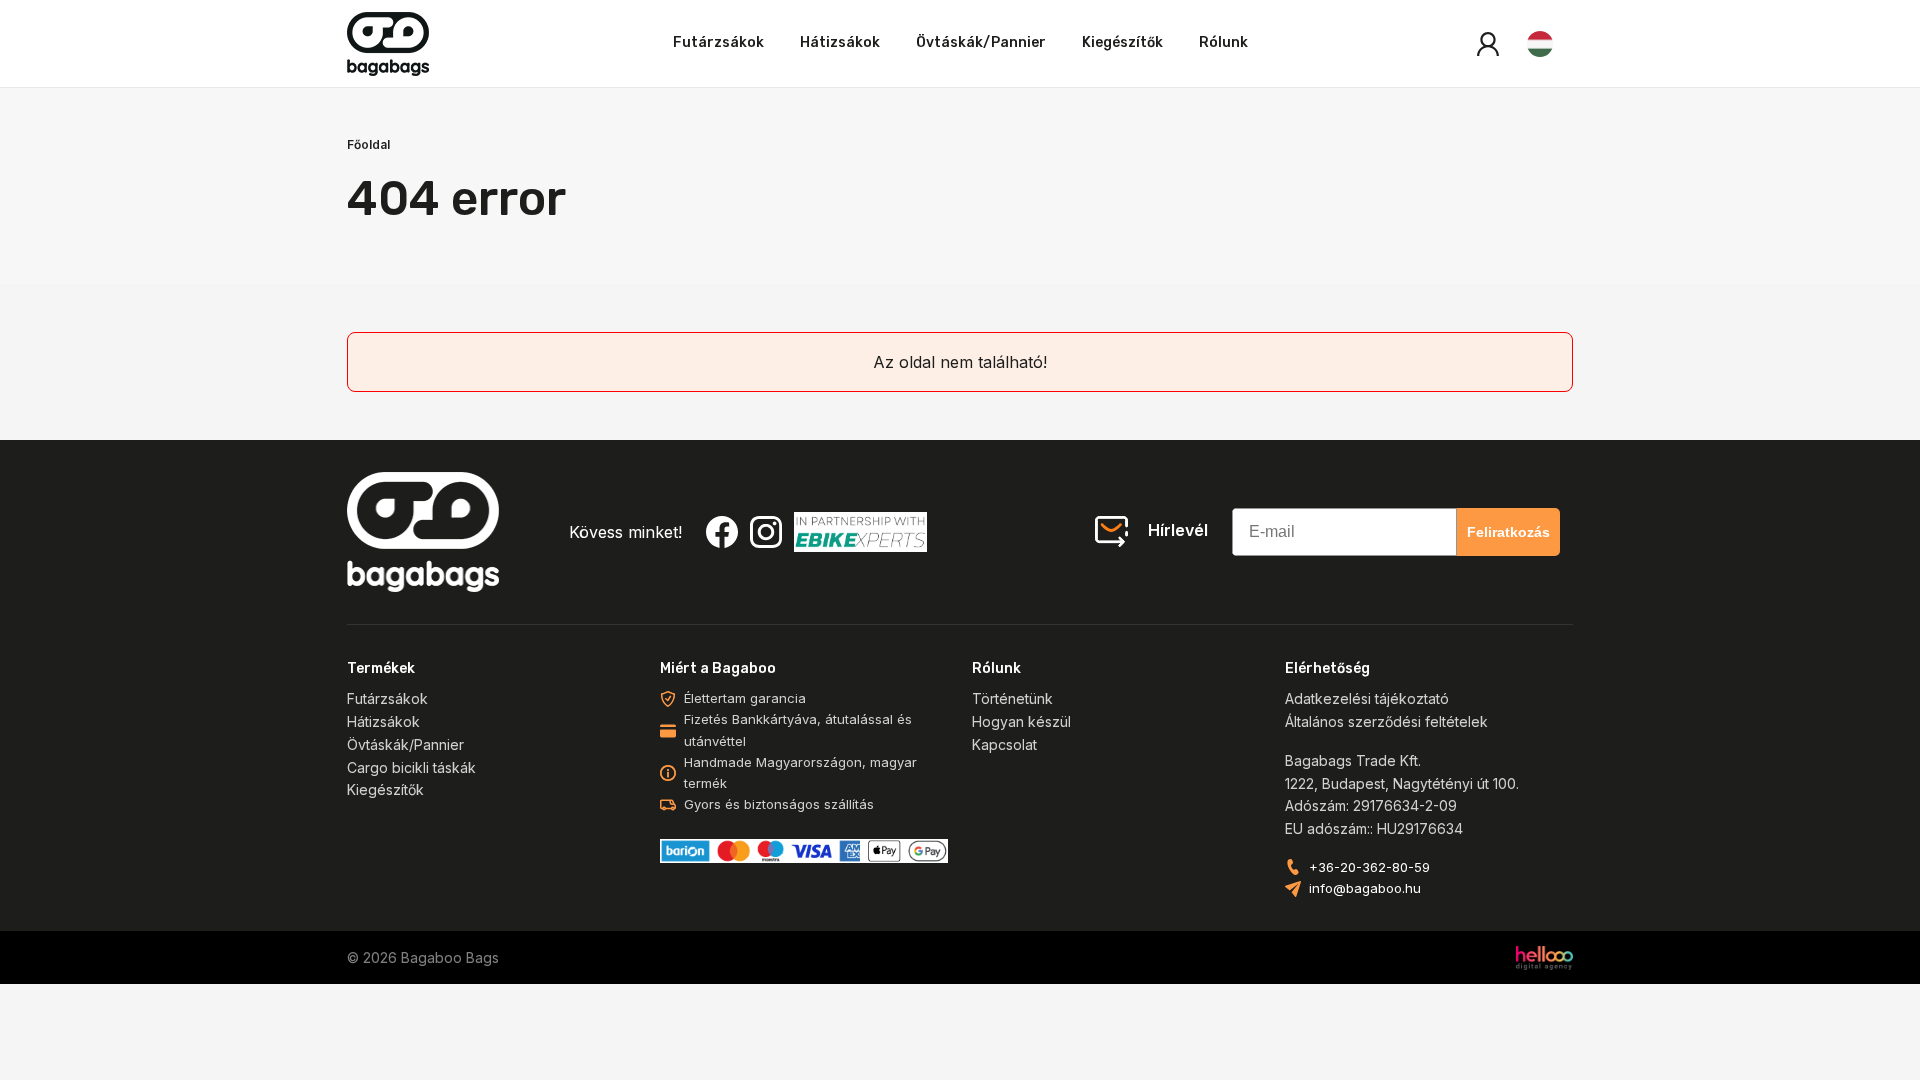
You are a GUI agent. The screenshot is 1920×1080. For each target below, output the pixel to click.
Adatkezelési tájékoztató (1367, 698)
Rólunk (1223, 42)
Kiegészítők (1122, 42)
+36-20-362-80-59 (1369, 867)
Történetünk (1012, 698)
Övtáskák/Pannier (981, 42)
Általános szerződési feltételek (1386, 721)
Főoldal (368, 144)
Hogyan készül (1021, 721)
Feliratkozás (1508, 532)
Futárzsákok (718, 42)
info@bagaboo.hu (1365, 888)
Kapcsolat (1004, 744)
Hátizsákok (840, 42)
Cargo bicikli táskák (411, 767)
